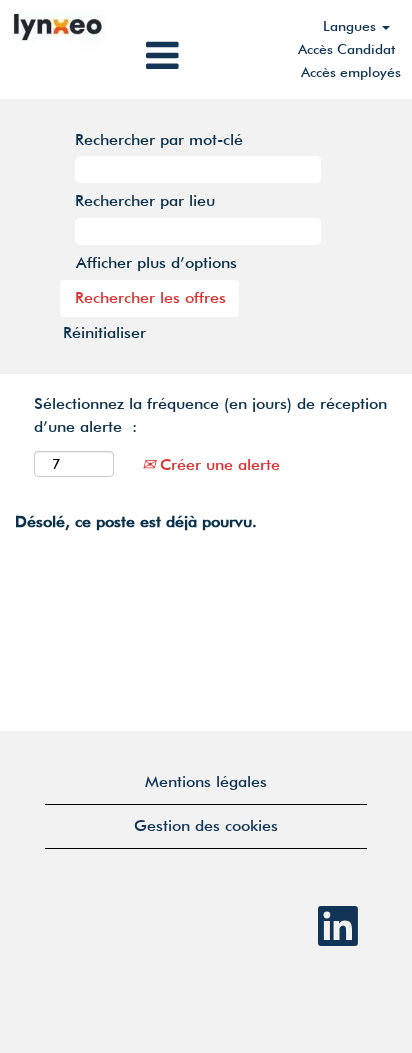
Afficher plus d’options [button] (156, 262)
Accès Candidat (346, 49)
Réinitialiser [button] (104, 332)
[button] (205, 57)
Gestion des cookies (206, 825)
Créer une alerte (217, 464)
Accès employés (351, 72)
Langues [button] (351, 26)
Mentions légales (206, 781)
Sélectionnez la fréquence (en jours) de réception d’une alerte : (210, 415)
